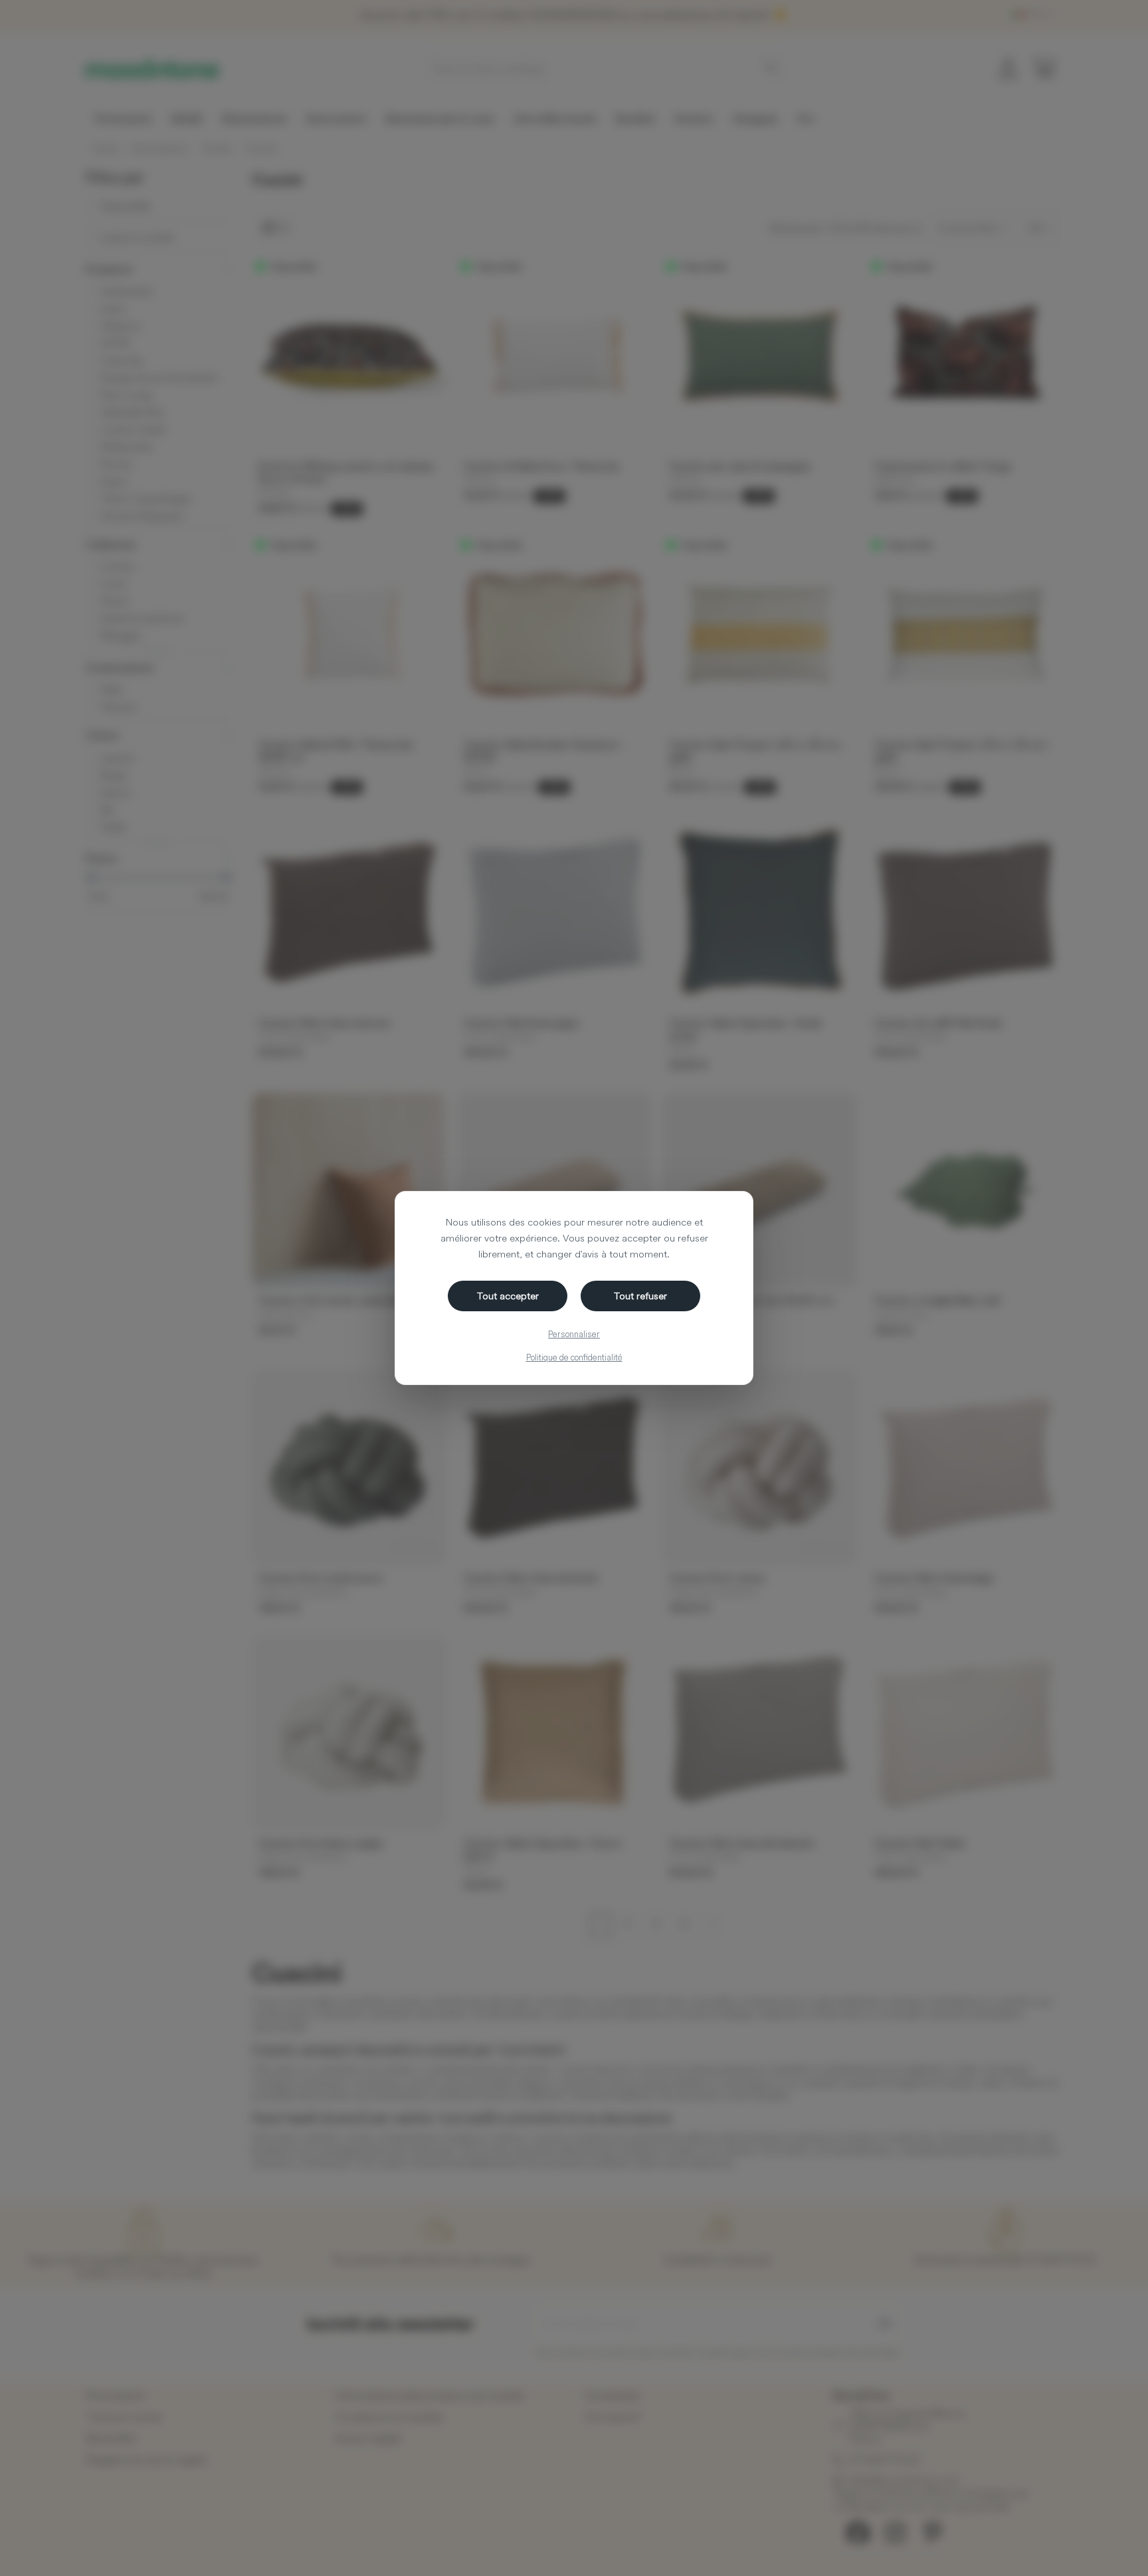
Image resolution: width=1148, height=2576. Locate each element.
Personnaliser (574, 1334)
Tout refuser (640, 1296)
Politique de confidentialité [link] (574, 1357)
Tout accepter (508, 1296)
